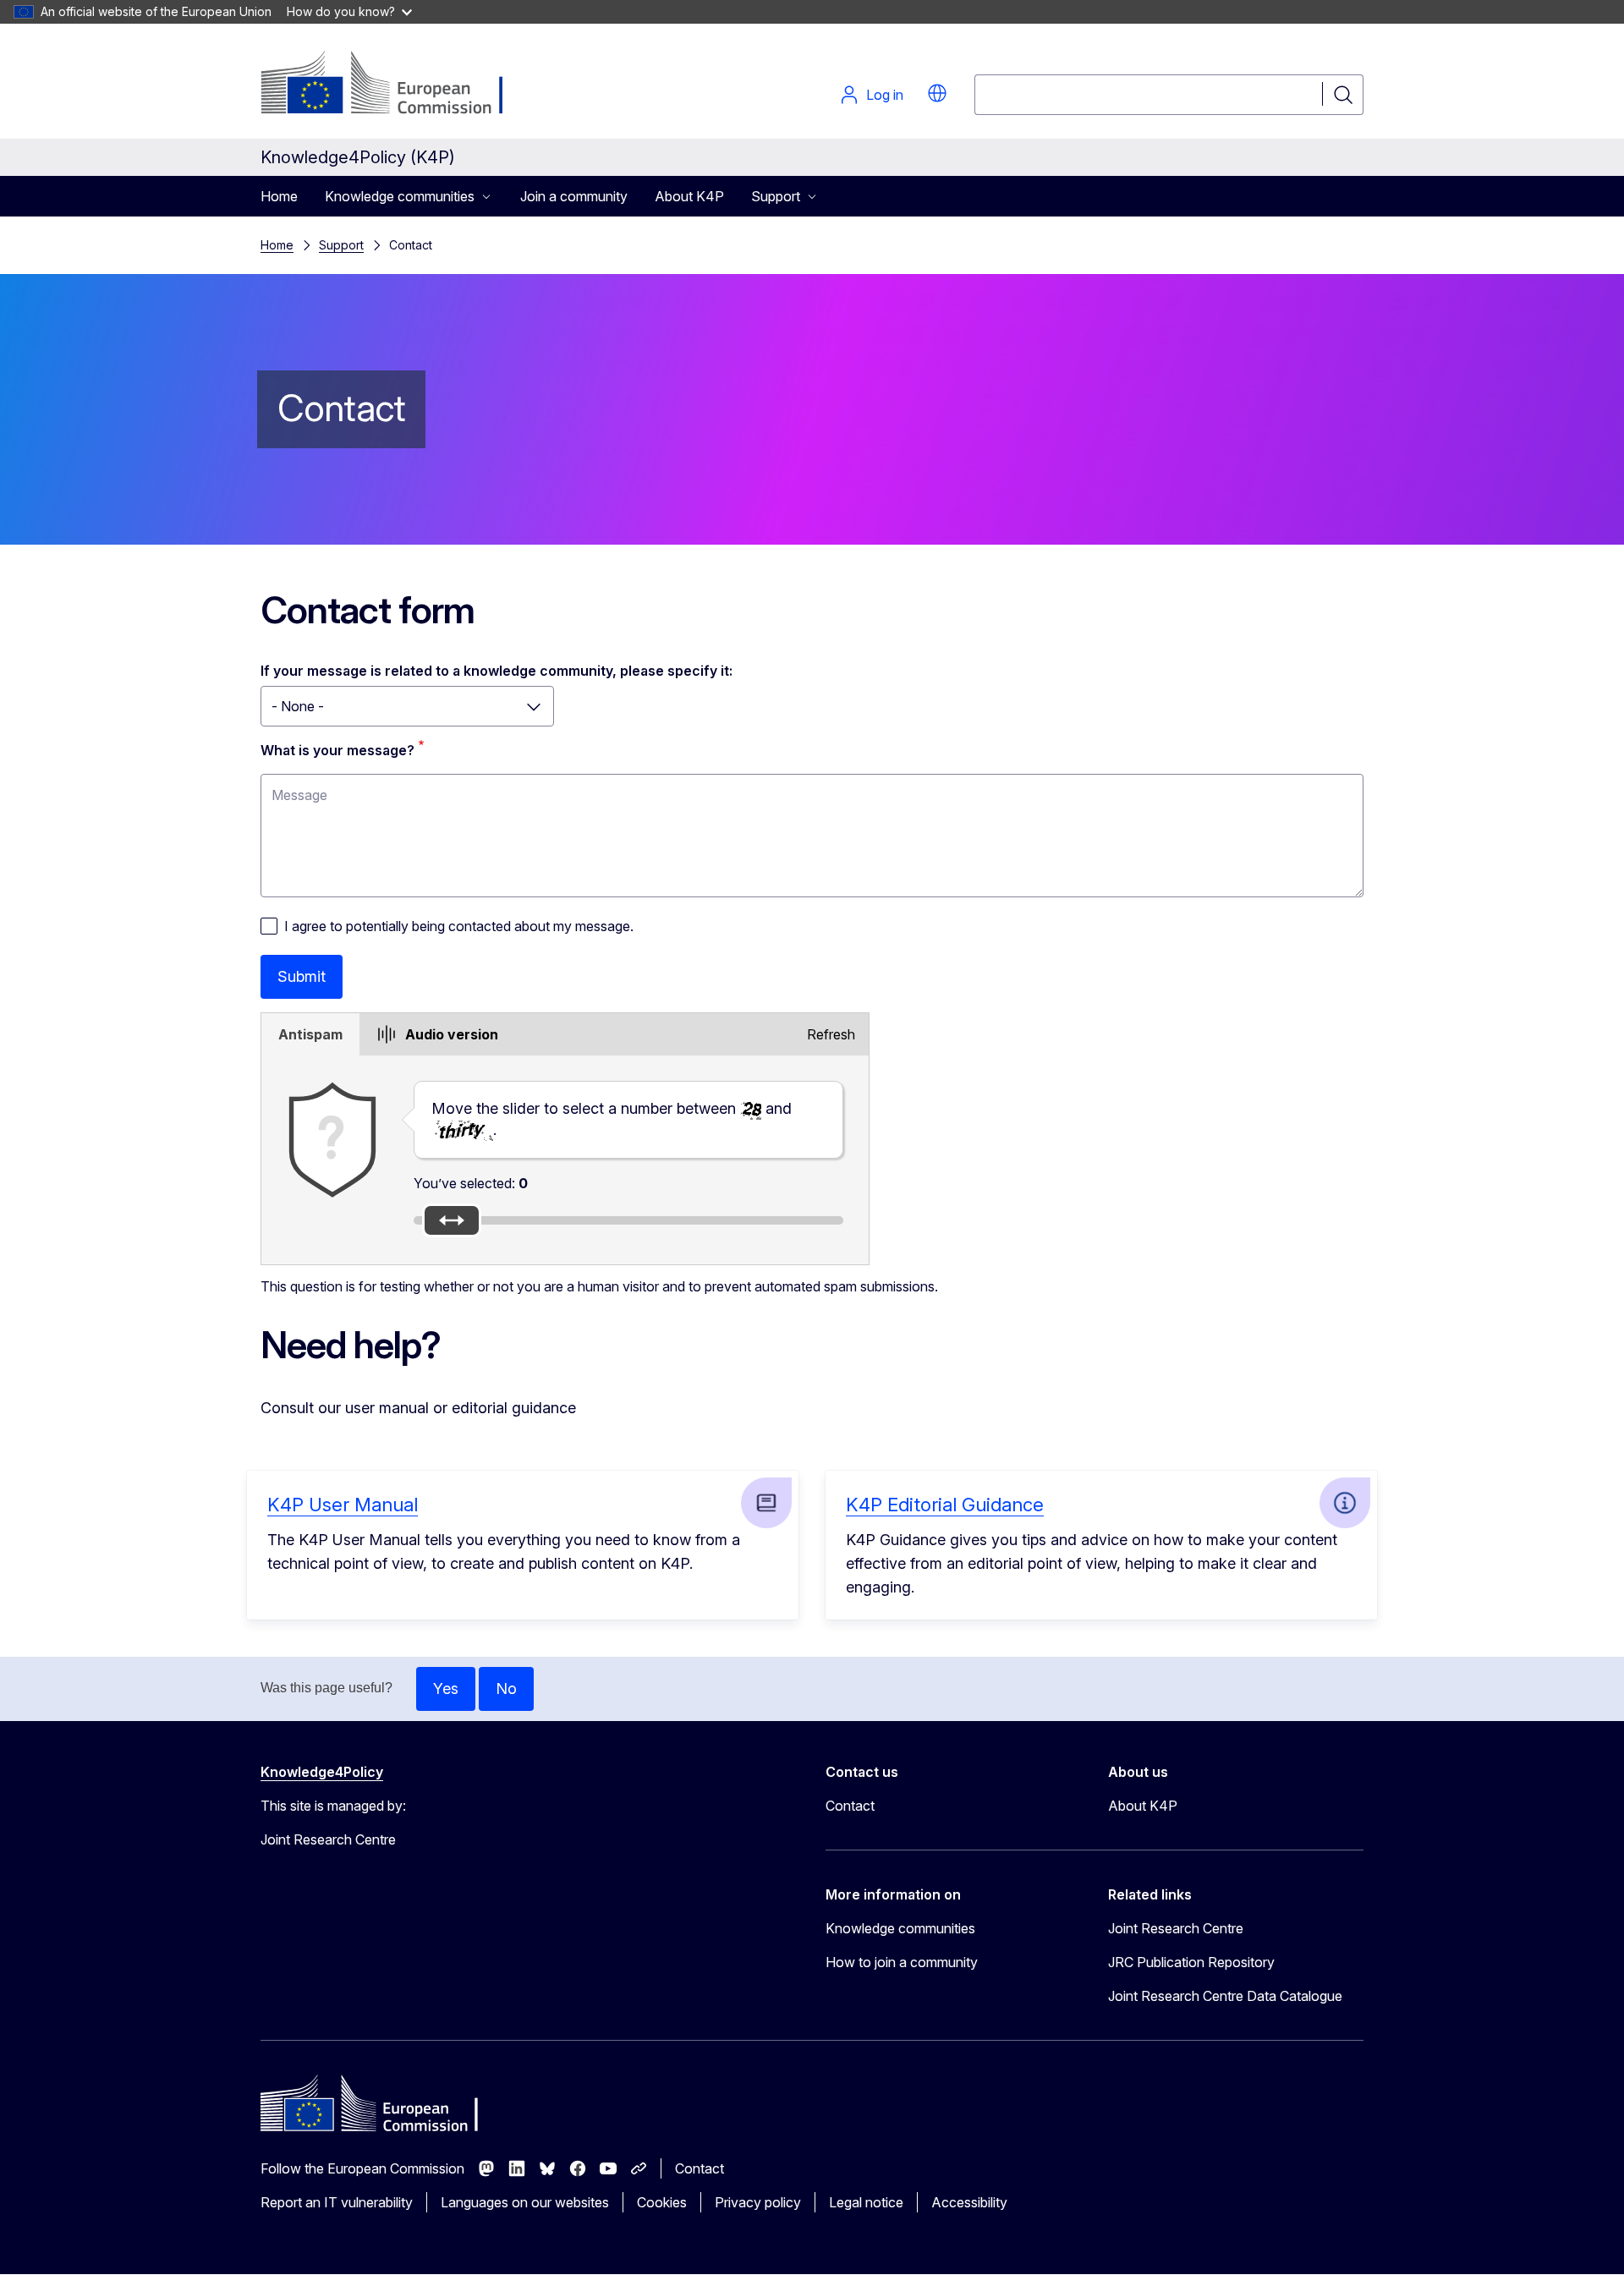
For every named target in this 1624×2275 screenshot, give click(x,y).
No (506, 1688)
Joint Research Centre (1176, 1928)
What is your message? (337, 750)
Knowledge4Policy (322, 1772)
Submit (302, 976)
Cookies (662, 2202)
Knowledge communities (900, 1928)
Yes (446, 1688)
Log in (885, 95)
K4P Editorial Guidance (945, 1505)
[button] (937, 93)
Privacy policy (758, 2202)
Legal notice (866, 2202)
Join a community (574, 196)
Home (279, 196)
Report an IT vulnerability (337, 2202)
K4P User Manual (343, 1505)
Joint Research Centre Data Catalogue (1225, 1996)
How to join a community (902, 1962)
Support (341, 245)
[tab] (310, 1034)
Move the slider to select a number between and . (612, 1119)
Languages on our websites (525, 2202)
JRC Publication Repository (1191, 1962)
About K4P (689, 196)
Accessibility (969, 2202)
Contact (850, 1806)
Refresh (831, 1034)
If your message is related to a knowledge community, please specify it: (497, 671)
